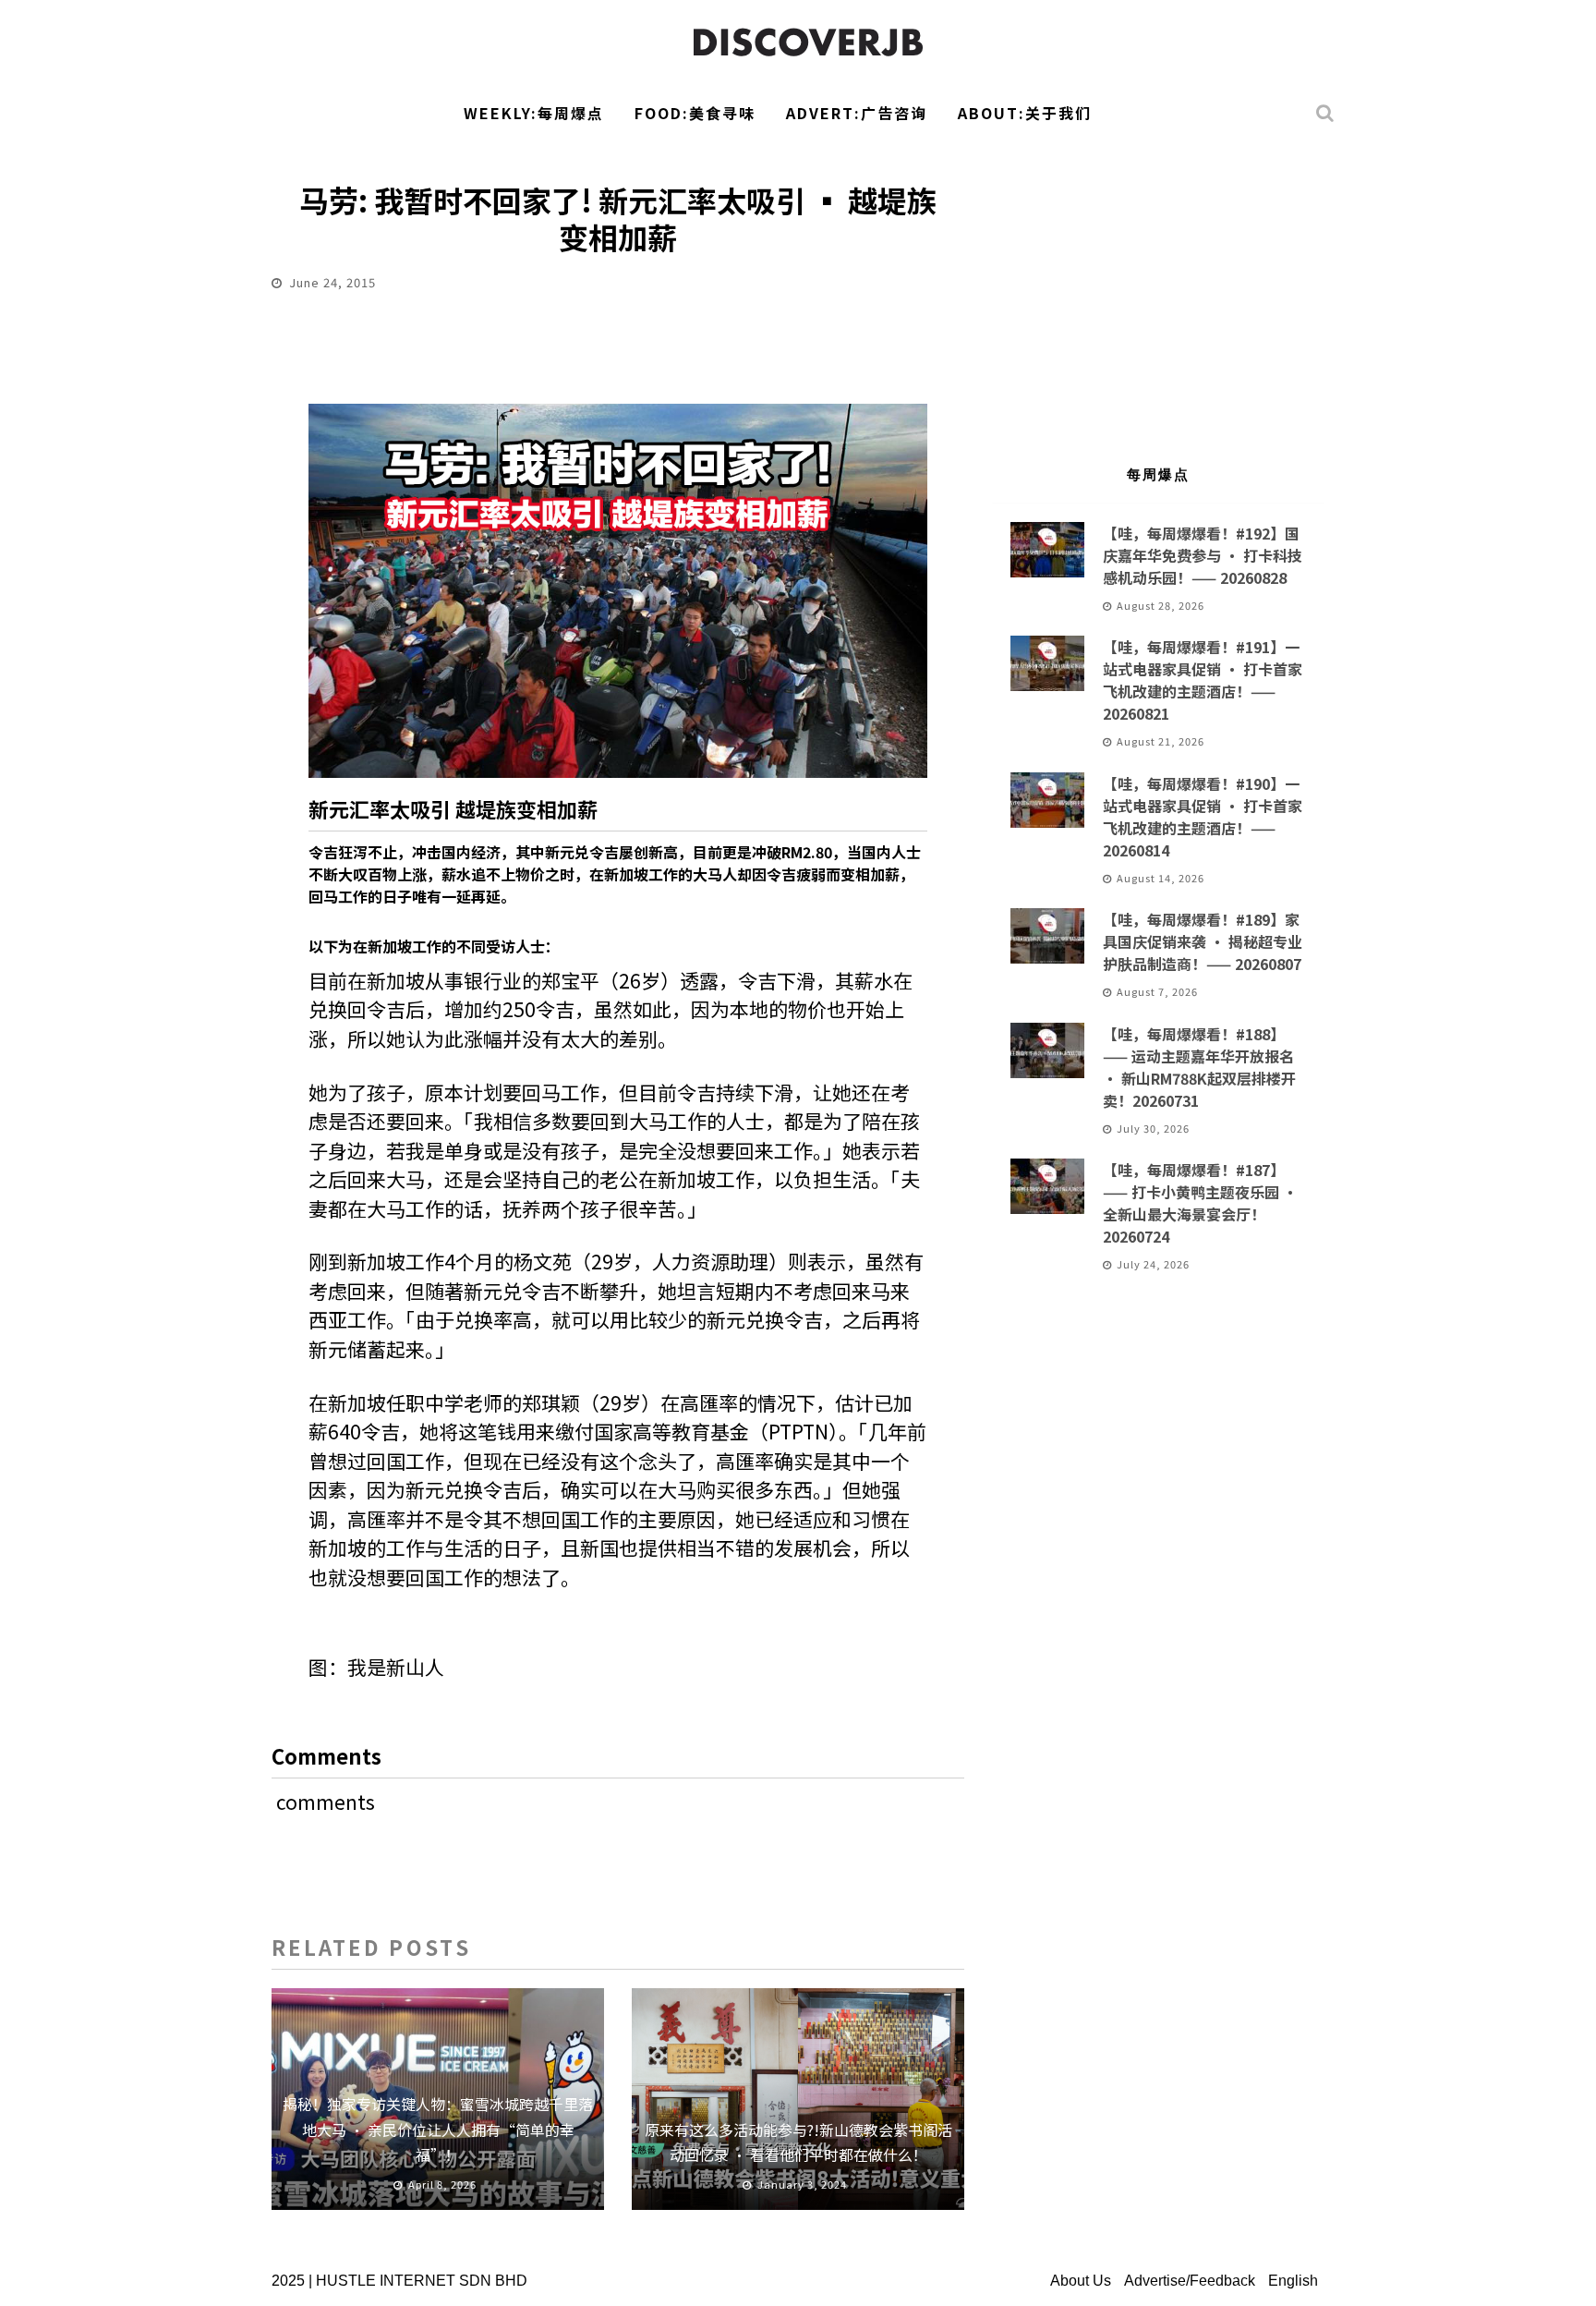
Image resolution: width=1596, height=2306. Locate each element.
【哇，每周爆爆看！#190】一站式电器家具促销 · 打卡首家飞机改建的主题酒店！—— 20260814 (1203, 817)
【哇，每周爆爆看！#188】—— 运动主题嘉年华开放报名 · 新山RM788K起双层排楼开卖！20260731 (1199, 1067)
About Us (1081, 2281)
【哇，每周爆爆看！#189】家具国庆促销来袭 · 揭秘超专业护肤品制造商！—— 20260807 (1203, 941)
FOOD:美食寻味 (695, 113)
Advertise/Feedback (1190, 2281)
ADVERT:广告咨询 (857, 113)
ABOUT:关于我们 (1025, 113)
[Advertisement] (1158, 292)
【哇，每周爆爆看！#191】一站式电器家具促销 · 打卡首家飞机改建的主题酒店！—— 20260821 (1203, 680)
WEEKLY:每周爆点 (534, 113)
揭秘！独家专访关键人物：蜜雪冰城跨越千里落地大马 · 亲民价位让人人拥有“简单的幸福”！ (438, 2129)
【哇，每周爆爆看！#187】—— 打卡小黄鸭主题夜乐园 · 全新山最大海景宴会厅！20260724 (1200, 1203)
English (1293, 2281)
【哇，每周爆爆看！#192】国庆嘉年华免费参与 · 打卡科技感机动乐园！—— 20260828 (1203, 555)
